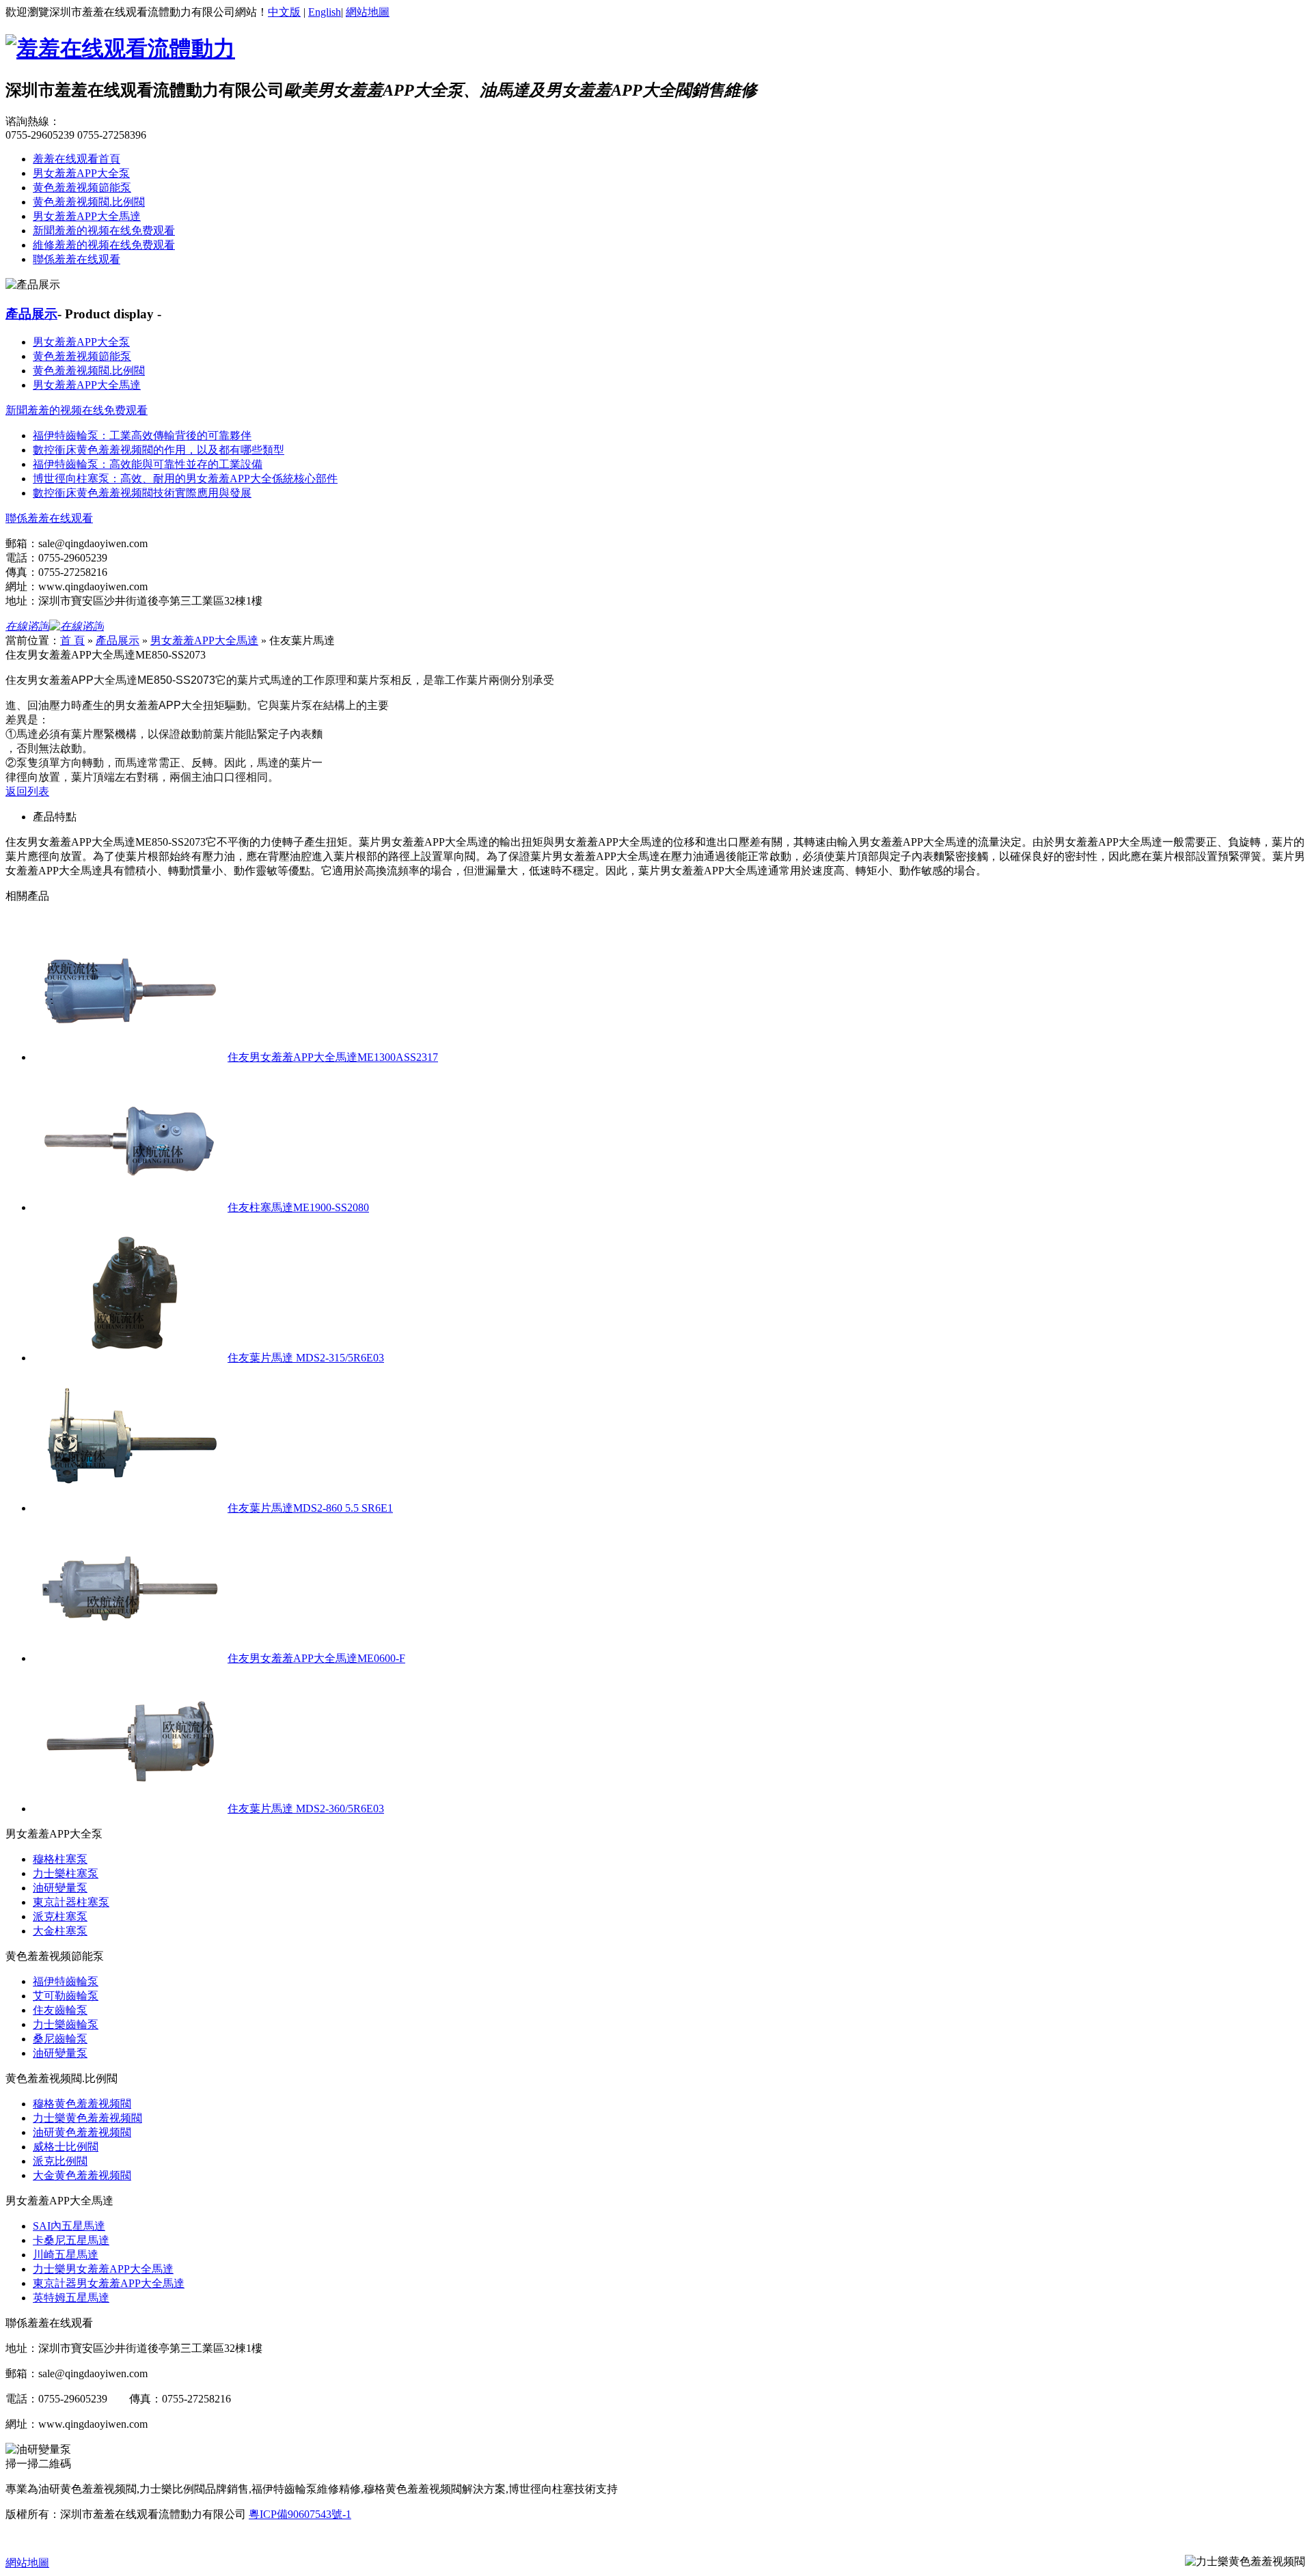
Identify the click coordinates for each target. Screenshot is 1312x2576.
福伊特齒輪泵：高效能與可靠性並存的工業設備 (148, 464)
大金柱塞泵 (60, 1931)
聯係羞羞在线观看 (77, 259)
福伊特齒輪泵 (66, 1981)
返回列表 (27, 791)
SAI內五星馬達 (69, 2226)
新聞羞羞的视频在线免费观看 (104, 231)
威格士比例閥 (66, 2147)
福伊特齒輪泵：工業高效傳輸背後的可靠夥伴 (142, 435)
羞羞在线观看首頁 (77, 159)
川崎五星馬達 (66, 2255)
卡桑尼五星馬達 (71, 2240)
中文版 (284, 12)
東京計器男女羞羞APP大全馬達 (109, 2283)
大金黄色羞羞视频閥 (82, 2175)
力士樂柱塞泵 (66, 1873)
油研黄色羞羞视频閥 (82, 2132)
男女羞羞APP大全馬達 (87, 216)
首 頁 (72, 640)
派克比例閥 (60, 2161)
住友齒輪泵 (60, 2010)
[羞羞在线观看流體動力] (120, 49)
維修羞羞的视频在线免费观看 (104, 245)
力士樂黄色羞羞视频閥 (87, 2118)
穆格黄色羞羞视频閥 (82, 2104)
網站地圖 (368, 12)
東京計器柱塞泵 (71, 1902)
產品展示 (31, 314)
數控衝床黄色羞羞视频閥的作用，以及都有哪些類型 (159, 450)
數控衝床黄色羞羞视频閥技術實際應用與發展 (142, 493)
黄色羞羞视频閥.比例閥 (89, 202)
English (325, 12)
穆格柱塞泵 (60, 1859)
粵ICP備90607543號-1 (300, 2514)
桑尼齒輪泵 (60, 2039)
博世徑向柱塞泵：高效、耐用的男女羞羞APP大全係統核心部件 (185, 479)
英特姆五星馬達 (71, 2298)
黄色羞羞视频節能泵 (82, 188)
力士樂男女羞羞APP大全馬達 (103, 2269)
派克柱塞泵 (60, 1916)
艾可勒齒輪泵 (66, 1996)
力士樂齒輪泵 (66, 2024)
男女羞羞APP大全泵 (81, 173)
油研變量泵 (60, 1888)
